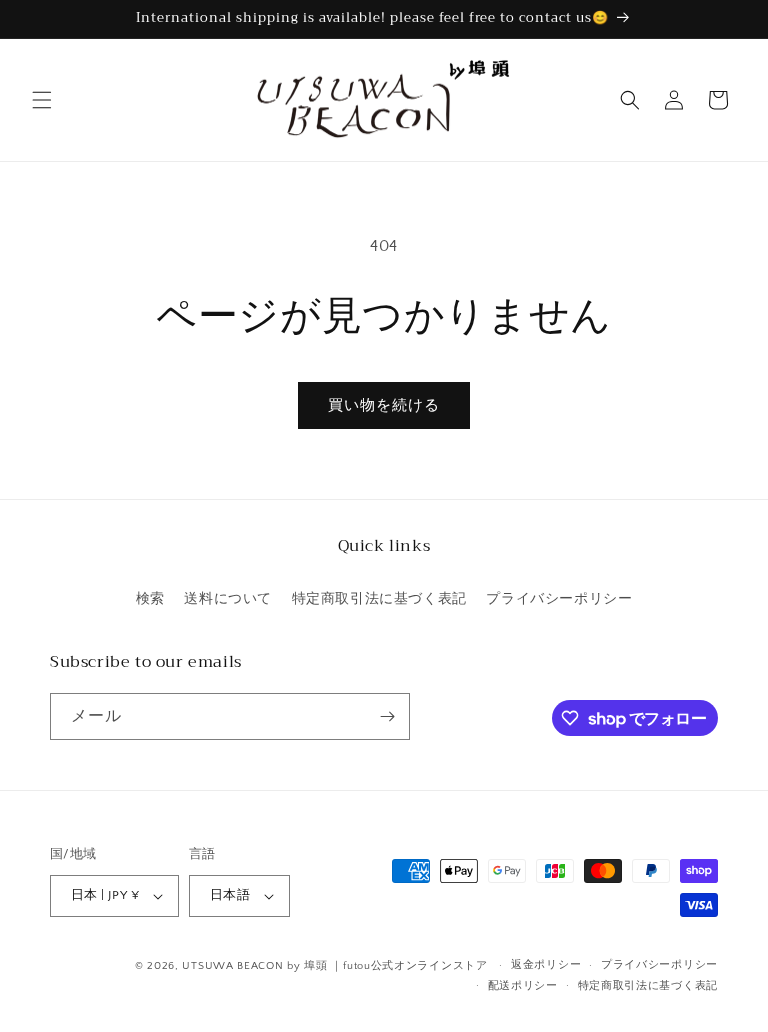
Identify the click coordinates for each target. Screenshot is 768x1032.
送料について (228, 599)
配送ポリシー (523, 986)
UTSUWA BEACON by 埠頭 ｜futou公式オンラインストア (334, 966)
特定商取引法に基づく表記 (379, 599)
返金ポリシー (546, 965)
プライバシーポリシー (559, 599)
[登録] (387, 716)
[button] (42, 100)
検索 (150, 599)
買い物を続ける (384, 405)
